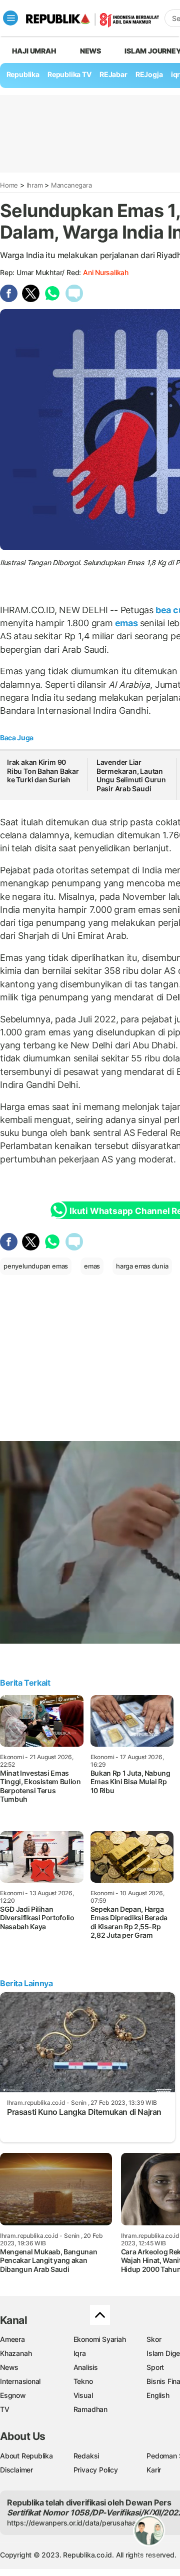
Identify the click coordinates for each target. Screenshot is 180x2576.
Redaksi (86, 2456)
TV (5, 2409)
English (158, 2395)
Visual (83, 2395)
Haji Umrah (34, 51)
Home (9, 185)
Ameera (12, 2339)
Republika (23, 74)
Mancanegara (71, 185)
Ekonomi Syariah (100, 2339)
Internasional (20, 2381)
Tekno (83, 2381)
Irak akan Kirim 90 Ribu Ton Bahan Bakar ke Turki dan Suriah (43, 771)
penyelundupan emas (36, 1266)
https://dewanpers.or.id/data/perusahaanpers (81, 2523)
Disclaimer (16, 2470)
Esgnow (13, 2395)
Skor (154, 2339)
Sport (155, 2367)
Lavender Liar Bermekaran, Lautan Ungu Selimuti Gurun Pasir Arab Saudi (131, 775)
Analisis (86, 2367)
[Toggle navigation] (10, 18)
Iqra (80, 2353)
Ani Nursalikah (106, 272)
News (90, 51)
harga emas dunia (142, 1266)
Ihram (35, 185)
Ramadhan (90, 2409)
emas (126, 623)
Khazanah (16, 2353)
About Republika (26, 2456)
